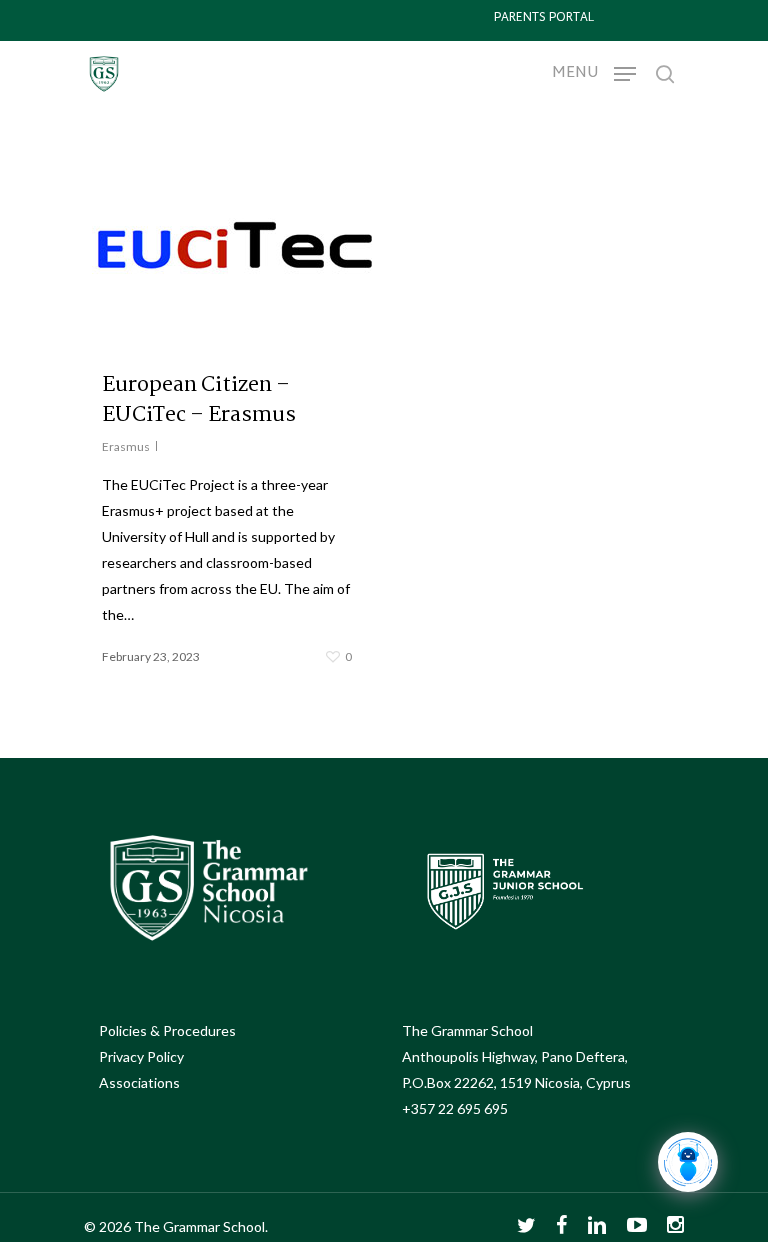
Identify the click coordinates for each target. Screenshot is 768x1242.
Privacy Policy (141, 1056)
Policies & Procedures (167, 1030)
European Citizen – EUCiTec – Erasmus (199, 400)
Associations (139, 1082)
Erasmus (126, 446)
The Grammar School (467, 1030)
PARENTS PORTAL (544, 18)
